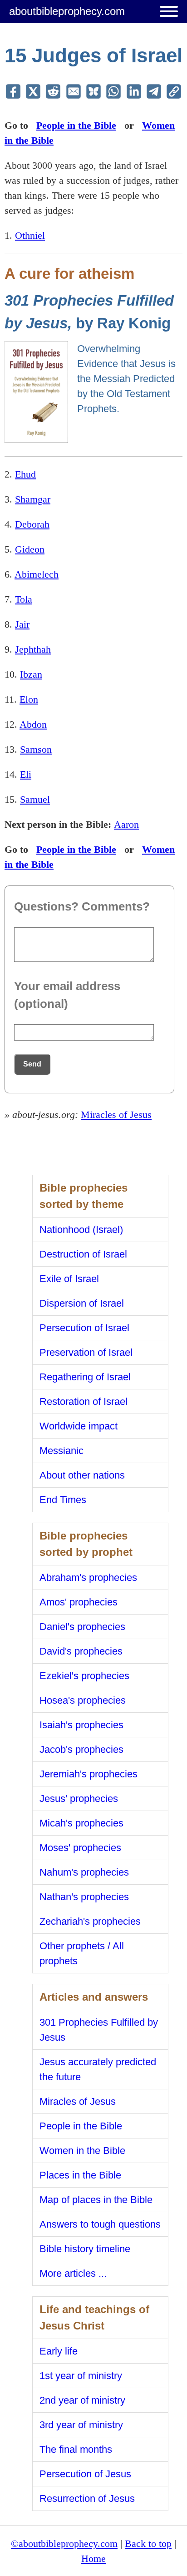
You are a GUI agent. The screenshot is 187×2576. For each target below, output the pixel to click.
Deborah (32, 524)
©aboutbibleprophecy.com (64, 2543)
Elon (29, 699)
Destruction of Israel (83, 1254)
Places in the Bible (80, 2175)
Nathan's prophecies (84, 1897)
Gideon (30, 549)
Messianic (62, 1451)
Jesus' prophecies (79, 1799)
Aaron (126, 824)
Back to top (148, 2543)
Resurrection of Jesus (87, 2498)
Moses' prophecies (80, 1848)
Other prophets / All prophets (82, 1953)
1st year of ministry (81, 2376)
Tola (24, 599)
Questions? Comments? (82, 906)
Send (32, 1064)
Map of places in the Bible (96, 2200)
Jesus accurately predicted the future (98, 2069)
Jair (22, 624)
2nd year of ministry (82, 2400)
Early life (59, 2351)
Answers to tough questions (100, 2224)
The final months (76, 2449)
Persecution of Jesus (85, 2474)
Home (93, 2558)
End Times (63, 1500)
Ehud (25, 474)
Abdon (33, 724)
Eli (26, 774)
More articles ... (73, 2273)
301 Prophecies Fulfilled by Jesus (99, 2030)
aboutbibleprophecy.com (67, 11)
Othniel (30, 235)
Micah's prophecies (81, 1823)
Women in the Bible (82, 2151)
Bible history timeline (85, 2249)
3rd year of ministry (81, 2425)
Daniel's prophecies (82, 1627)
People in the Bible (76, 125)
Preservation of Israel (86, 1352)
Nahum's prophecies (84, 1872)
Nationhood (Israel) (81, 1230)
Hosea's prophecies (83, 1700)
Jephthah (33, 649)
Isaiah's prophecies (81, 1725)
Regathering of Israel (85, 1377)
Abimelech (37, 574)
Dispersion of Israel (82, 1303)
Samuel (35, 799)
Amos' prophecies (79, 1602)
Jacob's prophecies (81, 1749)
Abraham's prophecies (88, 1577)
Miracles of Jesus (116, 1114)
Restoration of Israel (84, 1401)
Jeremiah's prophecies (89, 1774)
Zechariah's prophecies (90, 1921)
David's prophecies (81, 1651)
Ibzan (31, 674)
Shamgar (33, 499)
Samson (36, 749)
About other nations (82, 1475)
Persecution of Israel (84, 1328)
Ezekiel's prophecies (84, 1676)
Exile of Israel (69, 1279)
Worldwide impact (79, 1426)
